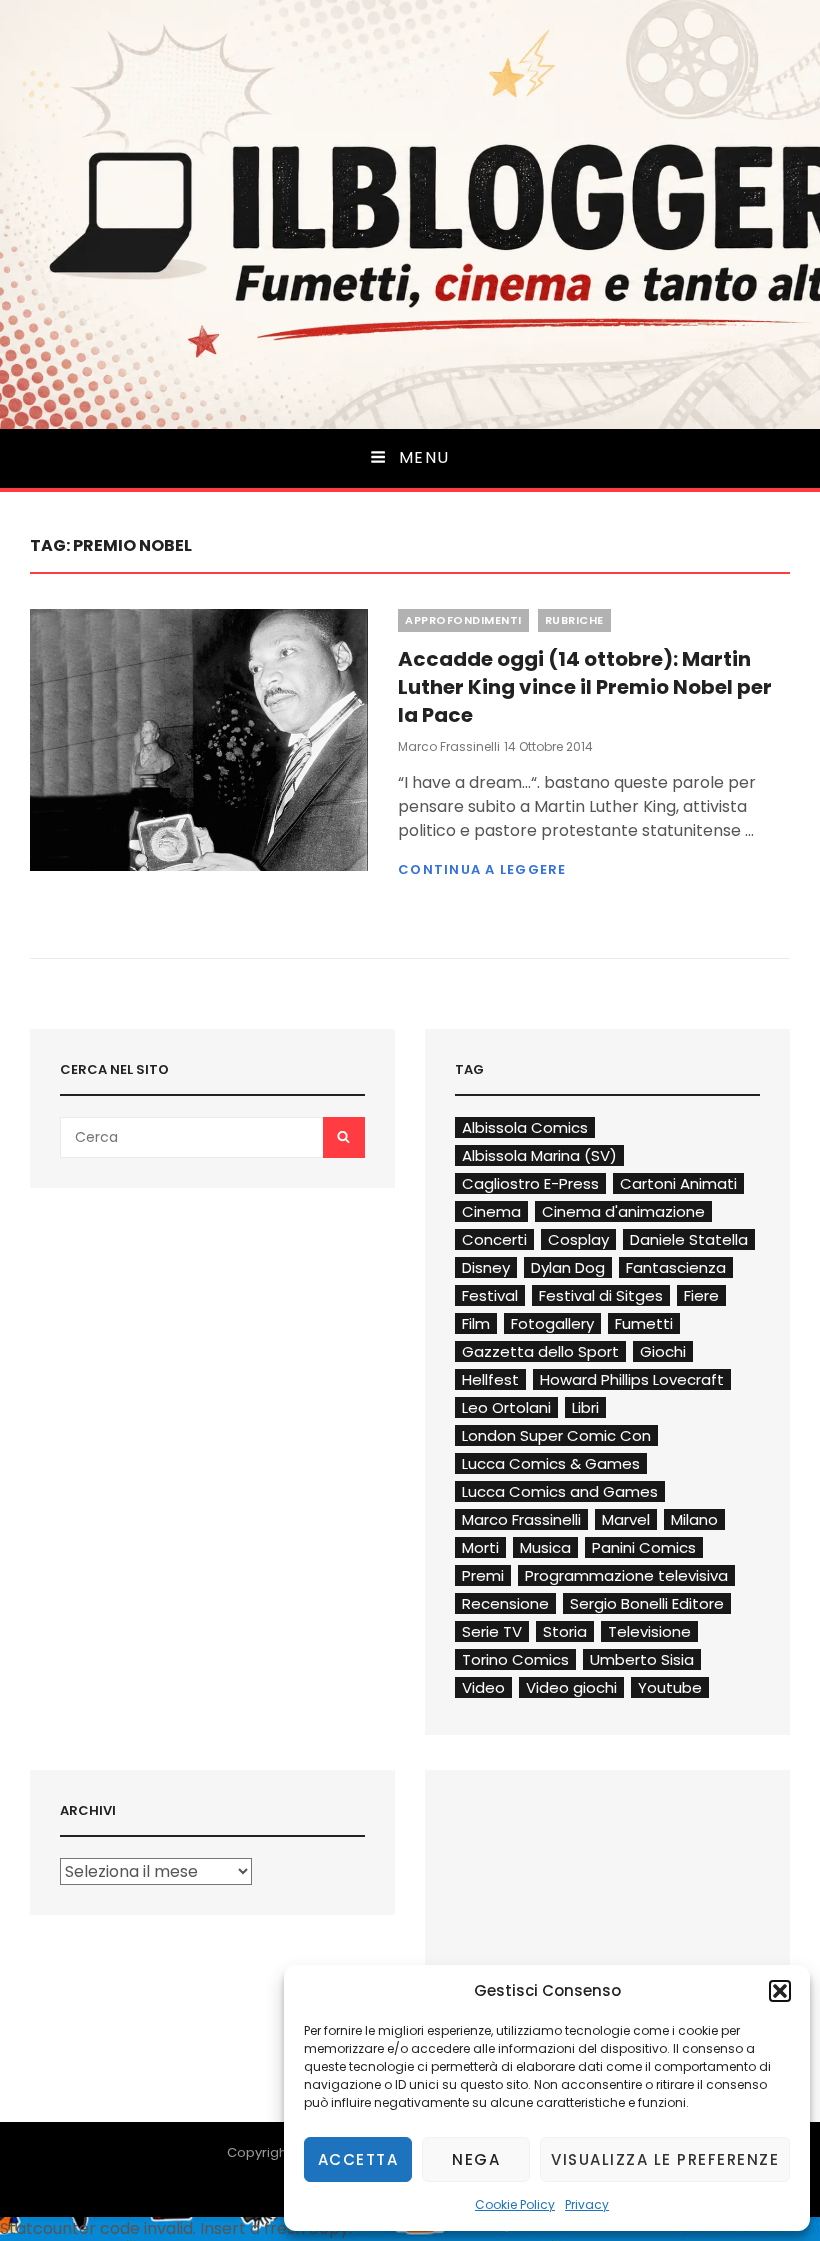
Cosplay (578, 1239)
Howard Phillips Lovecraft (632, 1379)
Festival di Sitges (601, 1295)
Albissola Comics (525, 1127)
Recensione (505, 1603)
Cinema (491, 1211)
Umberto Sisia (642, 1659)
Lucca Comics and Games (560, 1491)
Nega (476, 2159)
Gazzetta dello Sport (540, 1351)
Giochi (663, 1351)
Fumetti (644, 1323)
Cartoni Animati (678, 1183)
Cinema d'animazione (623, 1211)
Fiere (701, 1295)
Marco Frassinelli (449, 746)
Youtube (670, 1687)
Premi (483, 1575)
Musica (545, 1547)
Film (476, 1323)
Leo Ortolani (506, 1407)
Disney (486, 1267)
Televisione (649, 1631)
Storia (565, 1631)
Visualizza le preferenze (665, 2159)
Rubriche (574, 620)
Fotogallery (552, 1323)
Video (483, 1687)
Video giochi (571, 1687)
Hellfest (490, 1379)
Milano (694, 1519)
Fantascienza (676, 1267)
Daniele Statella (689, 1239)
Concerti (494, 1239)
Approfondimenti (463, 620)
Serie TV (492, 1631)
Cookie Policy (515, 2204)
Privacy (587, 2204)
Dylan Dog (568, 1267)
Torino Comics (515, 1659)
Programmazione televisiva (626, 1575)
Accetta (358, 2159)
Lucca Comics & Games (551, 1463)
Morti (480, 1547)
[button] (780, 1991)
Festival (490, 1295)
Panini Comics (644, 1547)
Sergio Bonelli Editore (647, 1603)
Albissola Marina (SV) (539, 1155)
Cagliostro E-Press (530, 1183)
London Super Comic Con (556, 1435)
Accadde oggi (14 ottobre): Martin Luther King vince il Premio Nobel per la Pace (585, 687)
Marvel (626, 1519)
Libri (585, 1407)
